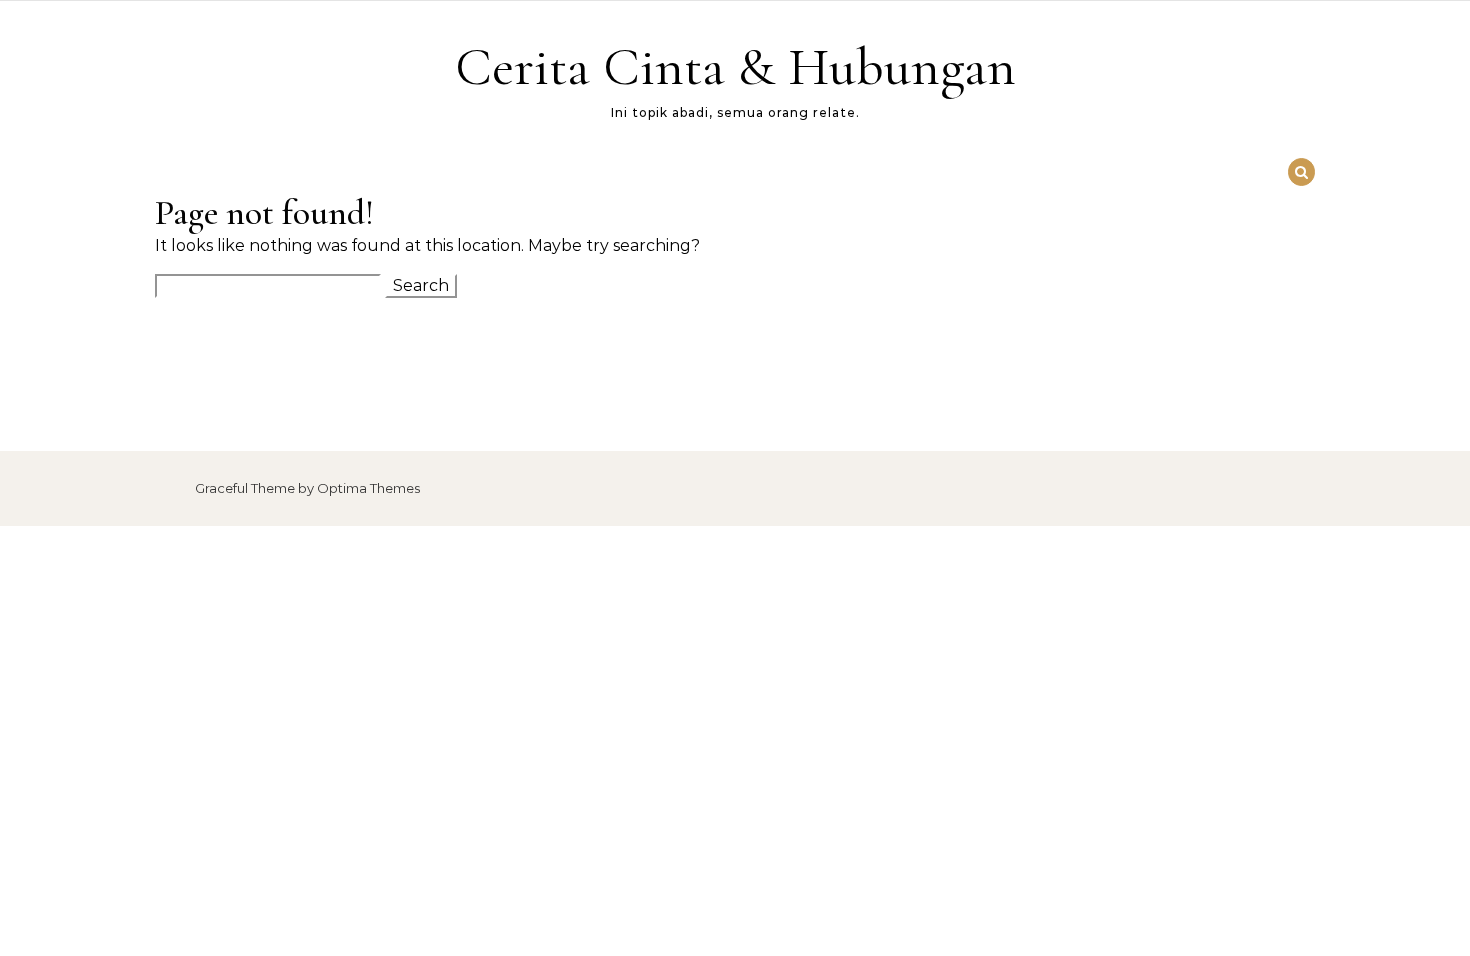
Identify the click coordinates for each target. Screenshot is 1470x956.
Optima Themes (368, 488)
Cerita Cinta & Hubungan (735, 66)
